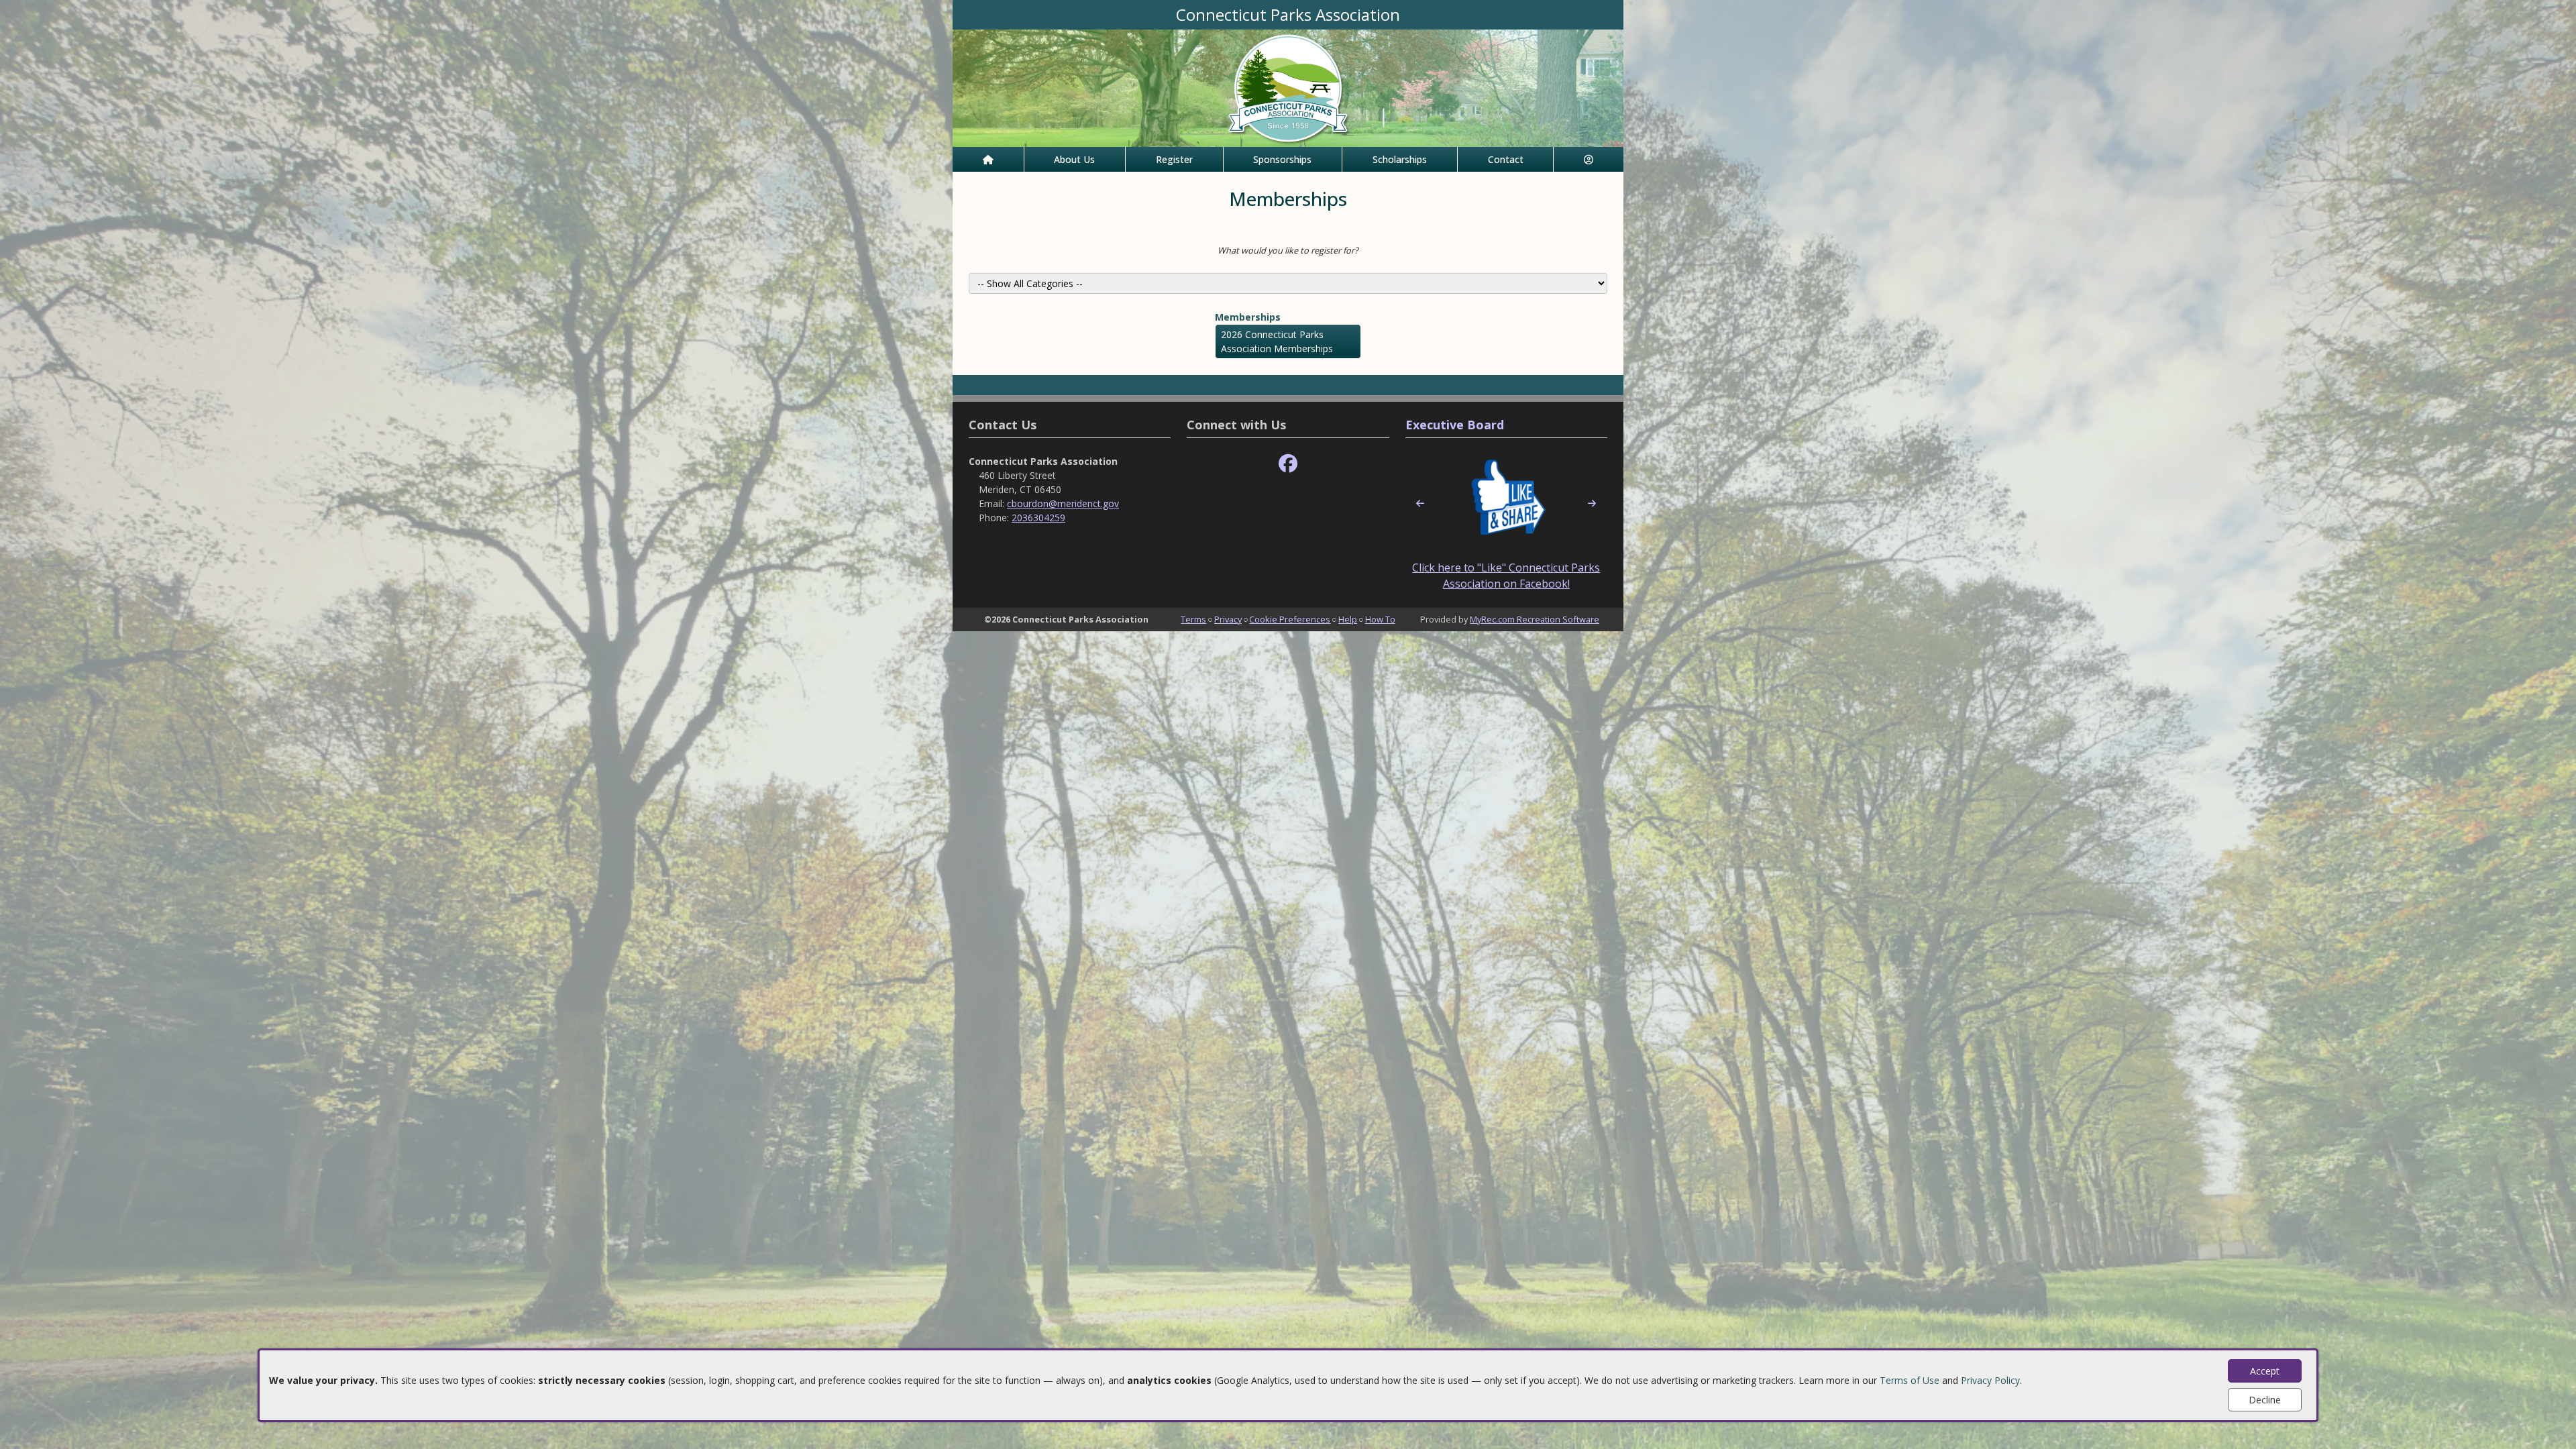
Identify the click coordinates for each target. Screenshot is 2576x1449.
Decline (2265, 1400)
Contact (1506, 159)
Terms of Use (1910, 1380)
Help (1348, 619)
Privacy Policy (1990, 1380)
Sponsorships (1282, 159)
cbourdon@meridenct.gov (1063, 503)
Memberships (1248, 317)
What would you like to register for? (1288, 250)
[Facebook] (1288, 464)
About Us (1074, 159)
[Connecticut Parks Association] (1288, 87)
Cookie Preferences (1290, 619)
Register (1174, 159)
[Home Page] (988, 159)
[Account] (1589, 159)
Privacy (1228, 619)
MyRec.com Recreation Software (1535, 619)
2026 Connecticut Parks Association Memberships (1277, 341)
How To (1380, 619)
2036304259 (1038, 518)
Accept (2265, 1371)
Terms (1193, 619)
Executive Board (1455, 425)
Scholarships (1400, 159)
